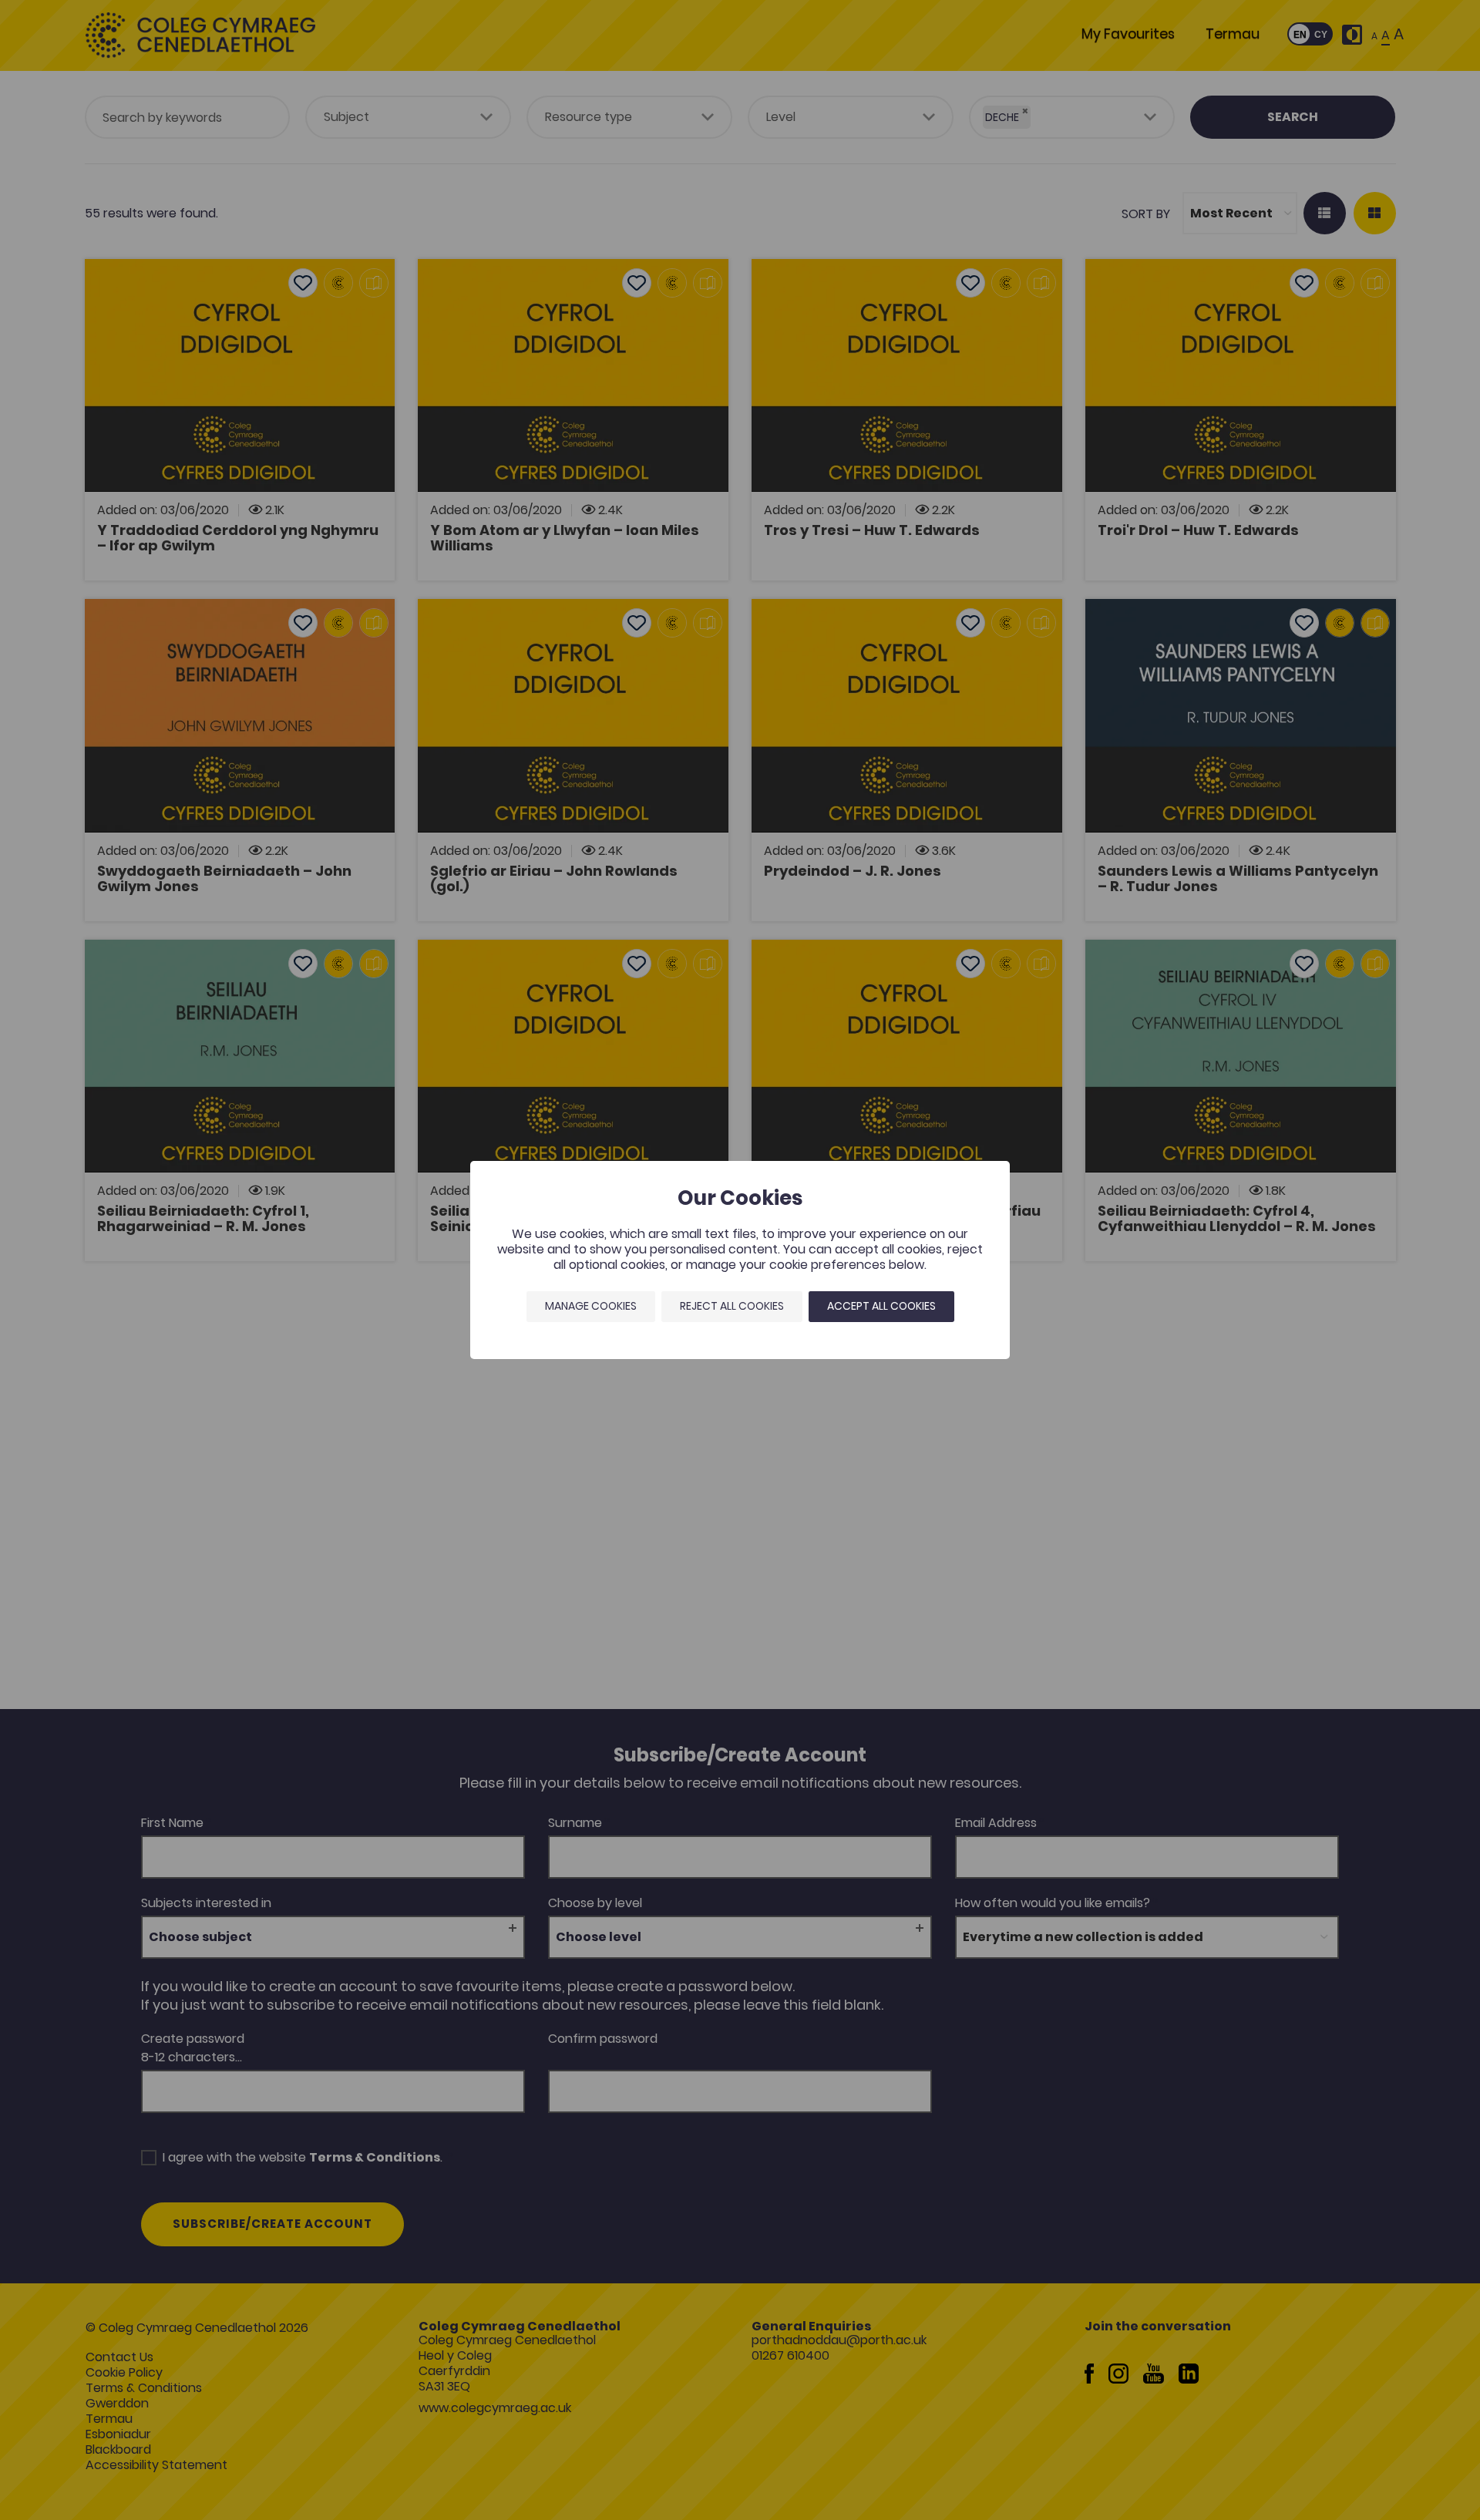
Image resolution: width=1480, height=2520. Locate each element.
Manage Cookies (591, 1306)
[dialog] (740, 1260)
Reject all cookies (732, 1306)
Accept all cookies (881, 1306)
